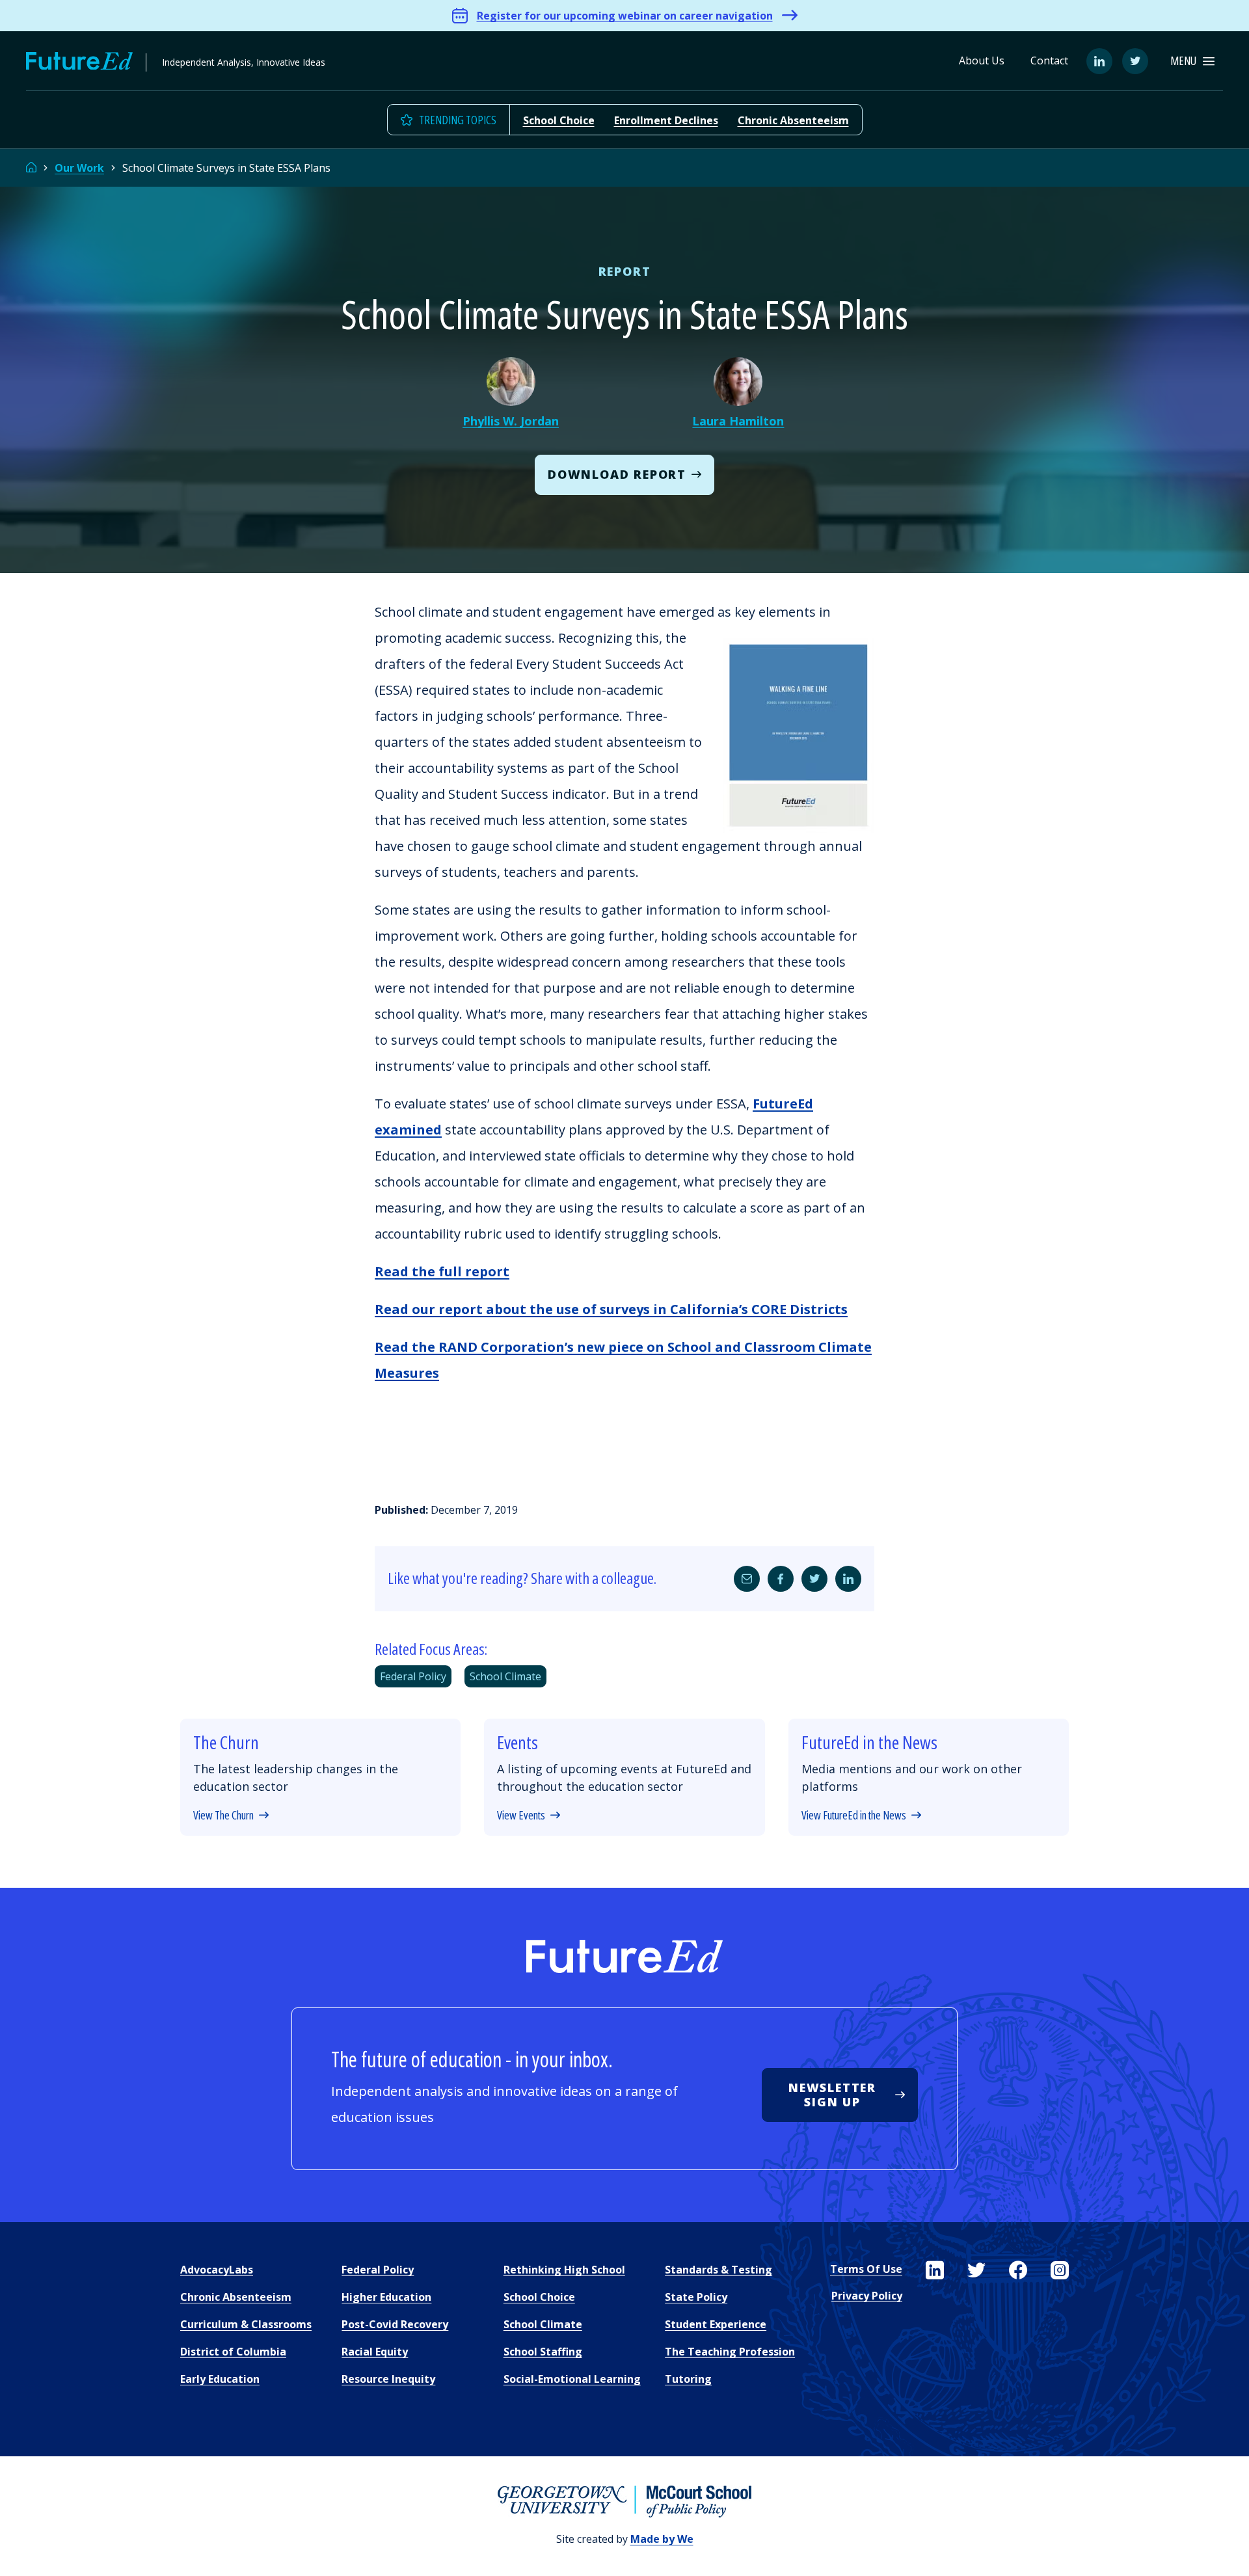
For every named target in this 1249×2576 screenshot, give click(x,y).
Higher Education (386, 2297)
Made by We (662, 2539)
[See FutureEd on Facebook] (1018, 2270)
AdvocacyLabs (217, 2270)
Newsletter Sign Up (832, 2095)
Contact (1049, 60)
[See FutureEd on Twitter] (976, 2270)
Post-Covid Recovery (395, 2324)
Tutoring (688, 2379)
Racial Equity (375, 2352)
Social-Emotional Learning (572, 2379)
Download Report (617, 474)
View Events (521, 1816)
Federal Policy (413, 1676)
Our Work (79, 168)
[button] (1192, 61)
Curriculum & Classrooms (246, 2324)
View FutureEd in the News (854, 1816)
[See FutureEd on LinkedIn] (935, 2270)
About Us (982, 60)
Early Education (220, 2379)
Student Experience (716, 2324)
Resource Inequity (388, 2379)
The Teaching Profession (730, 2352)
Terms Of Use (866, 2269)
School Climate (505, 1676)
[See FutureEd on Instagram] (1060, 2270)
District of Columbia (233, 2352)
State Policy (696, 2297)
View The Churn (223, 1816)
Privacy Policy (867, 2296)
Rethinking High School (564, 2270)
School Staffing (543, 2352)
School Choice (559, 120)
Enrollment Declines (666, 120)
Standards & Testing (719, 2270)
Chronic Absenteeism (793, 120)
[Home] (31, 168)
